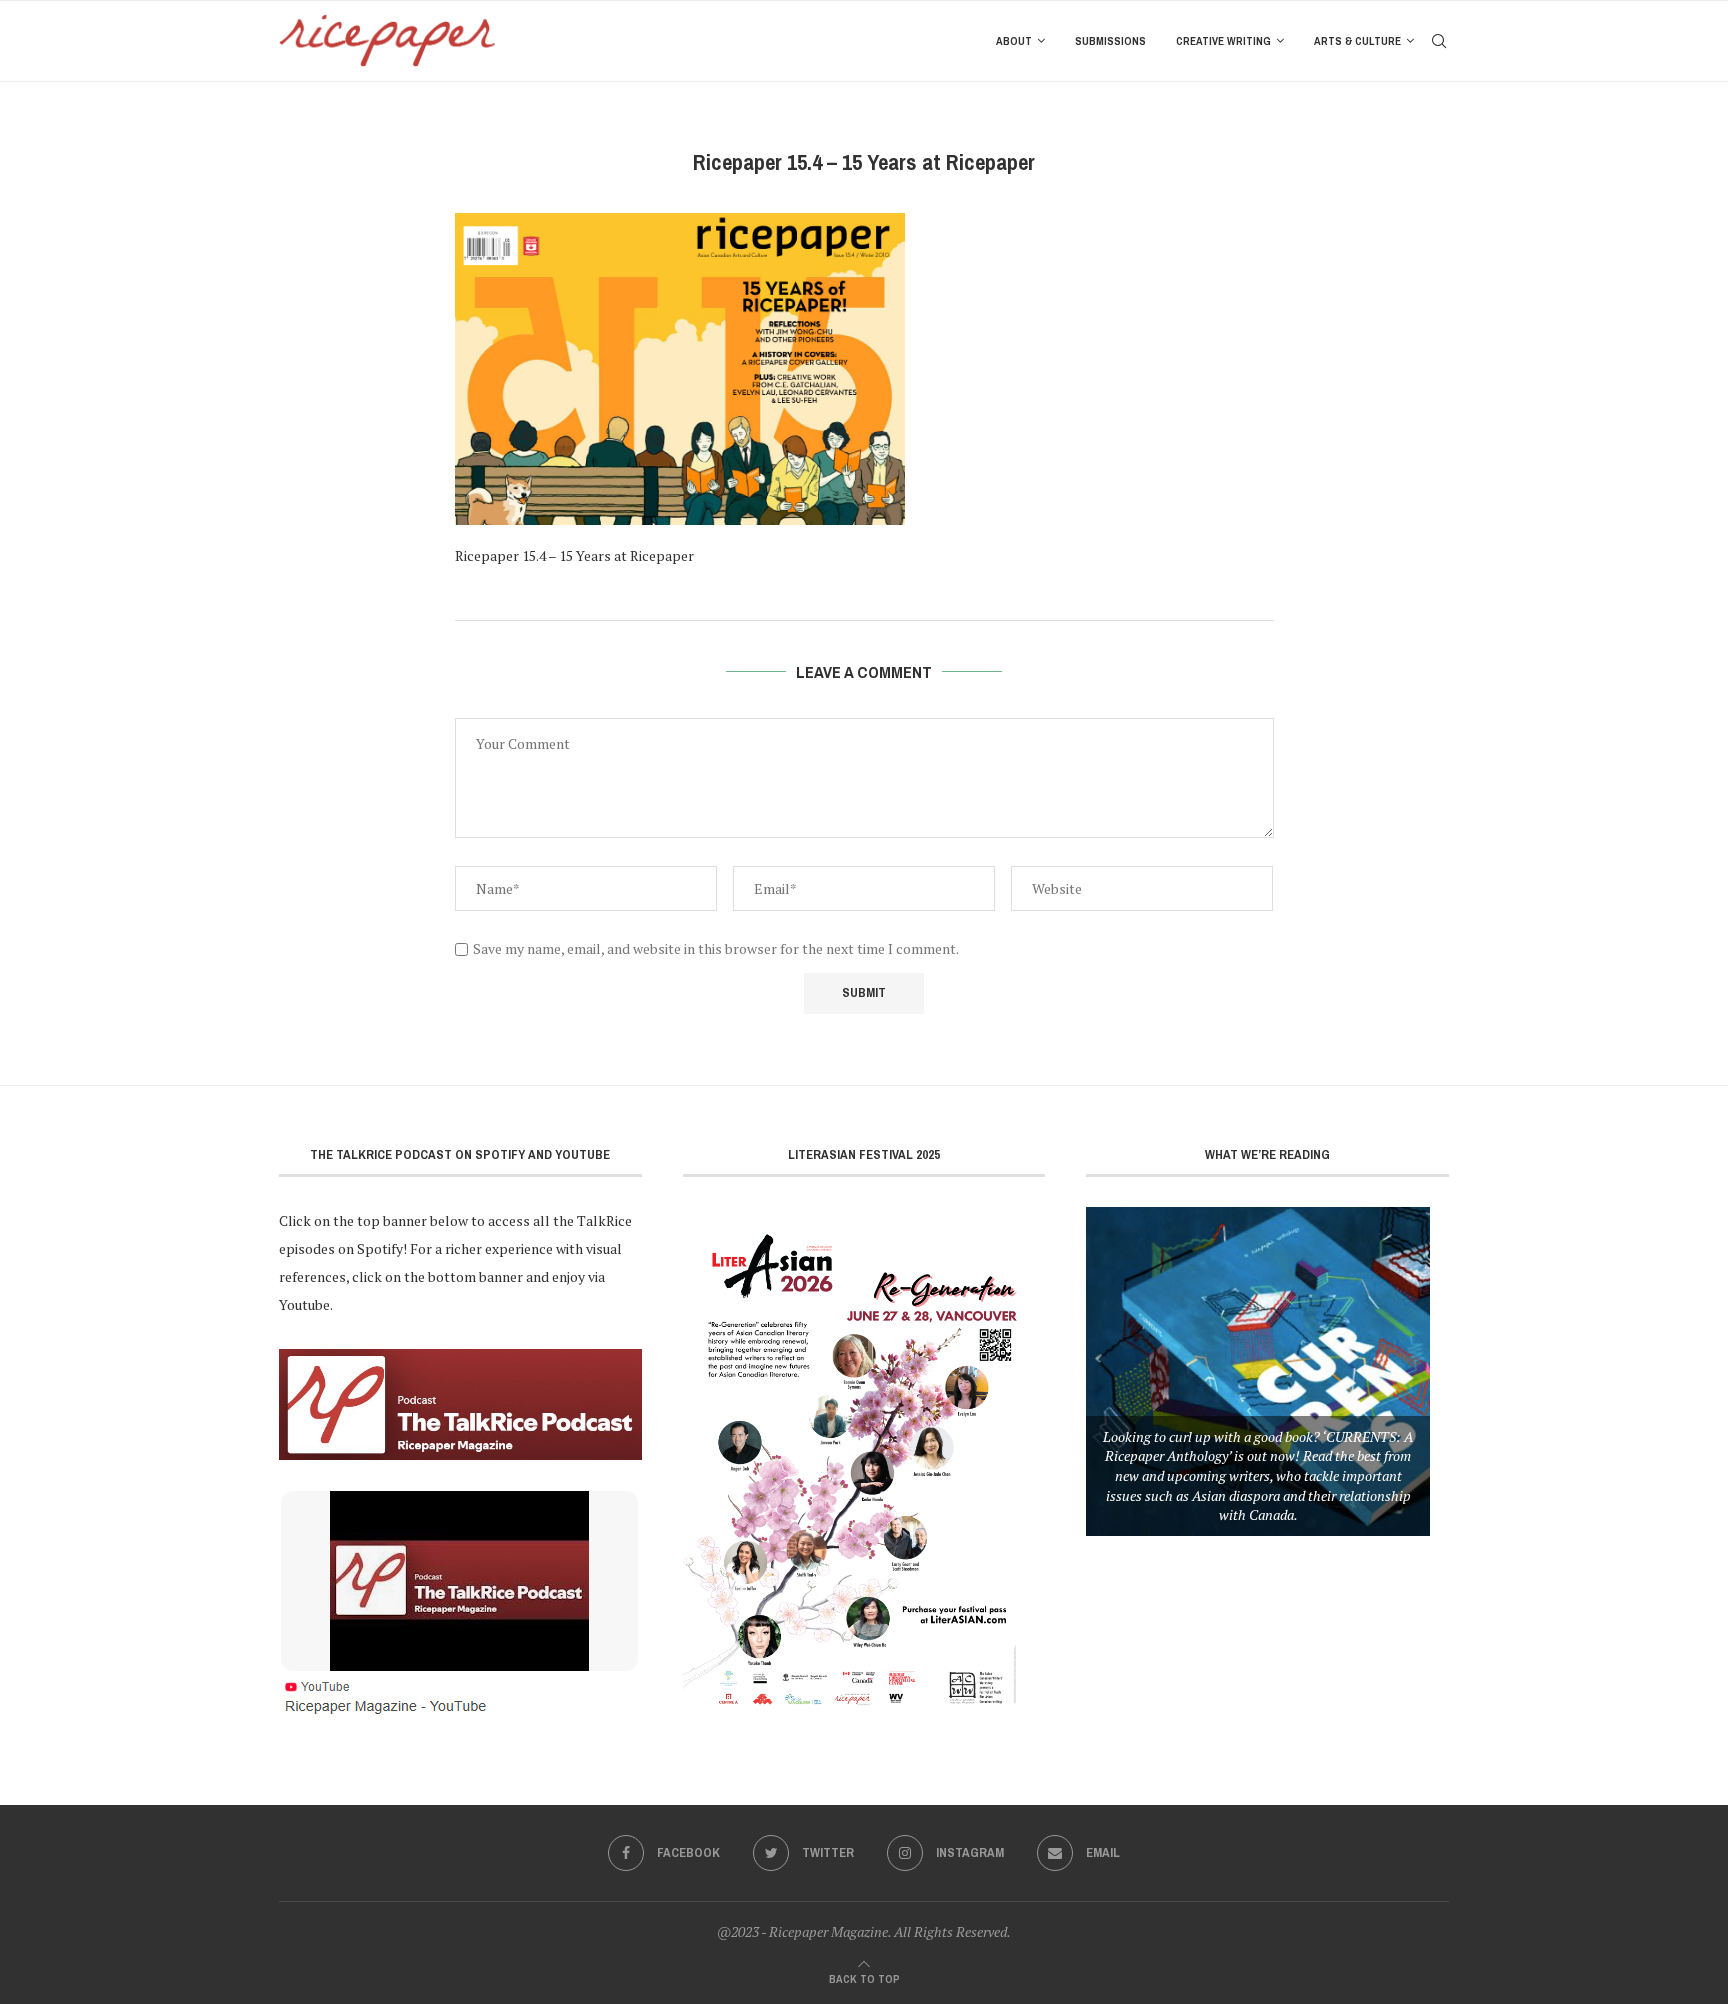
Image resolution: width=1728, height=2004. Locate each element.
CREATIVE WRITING (1223, 41)
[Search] (1439, 41)
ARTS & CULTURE (1357, 41)
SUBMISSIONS (1110, 41)
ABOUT (1014, 41)
